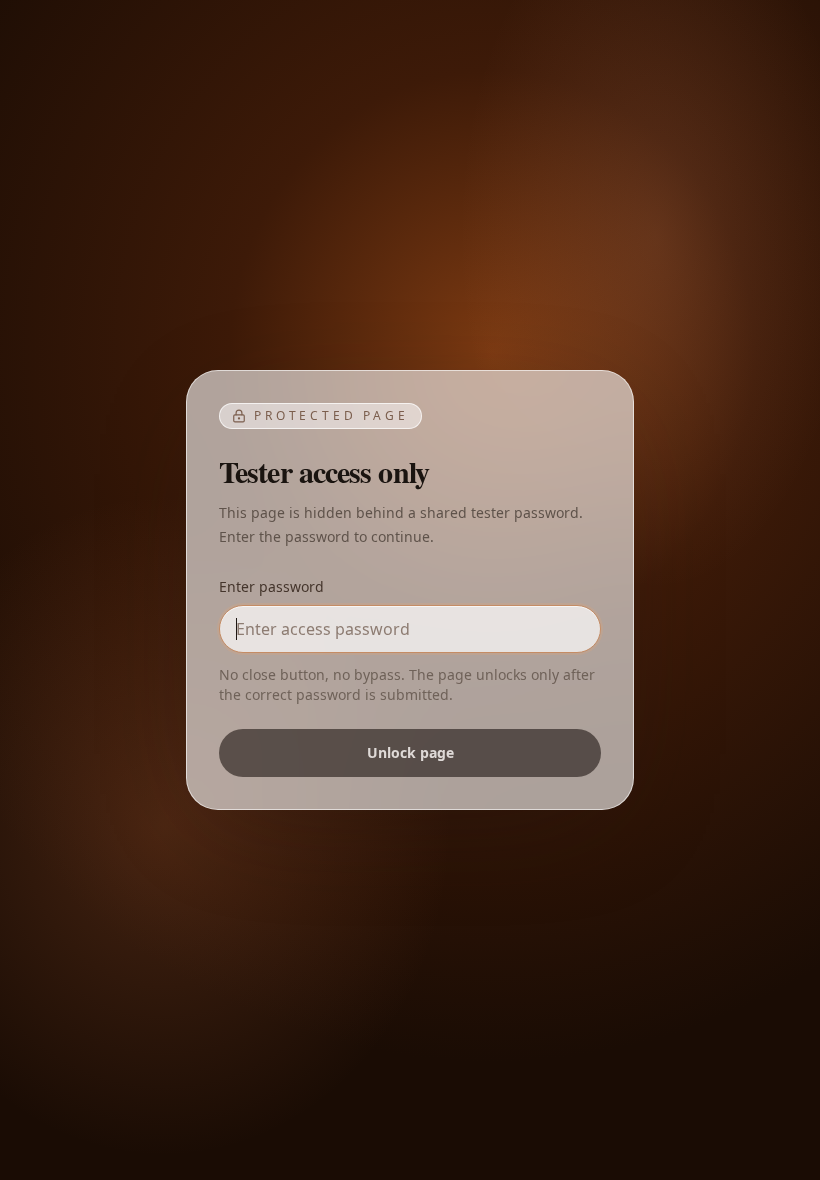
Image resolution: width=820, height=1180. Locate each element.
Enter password (271, 586)
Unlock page (410, 752)
